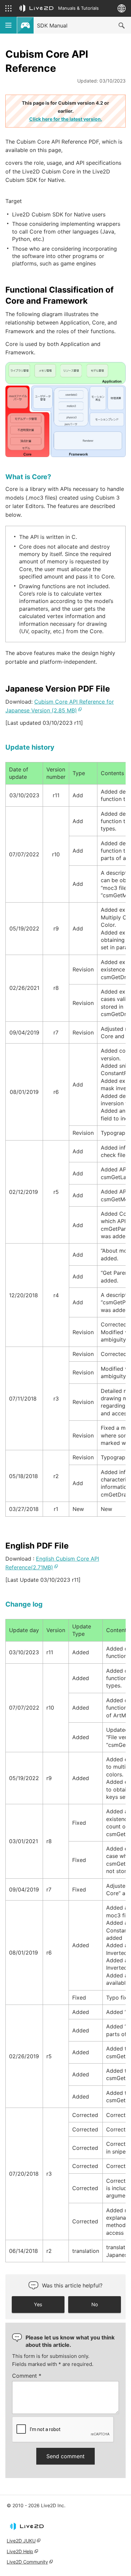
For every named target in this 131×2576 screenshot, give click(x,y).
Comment (27, 2376)
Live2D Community (27, 2562)
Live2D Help (20, 2551)
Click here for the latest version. (66, 119)
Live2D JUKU (21, 2541)
